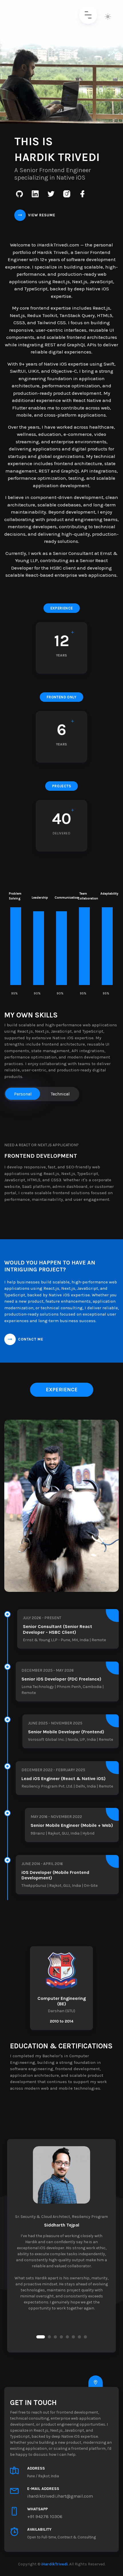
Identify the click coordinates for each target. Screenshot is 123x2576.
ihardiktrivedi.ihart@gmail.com (60, 2496)
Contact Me (31, 1339)
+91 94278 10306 (45, 2516)
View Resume (42, 215)
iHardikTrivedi (54, 2564)
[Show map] (96, 2383)
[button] (41, 2337)
